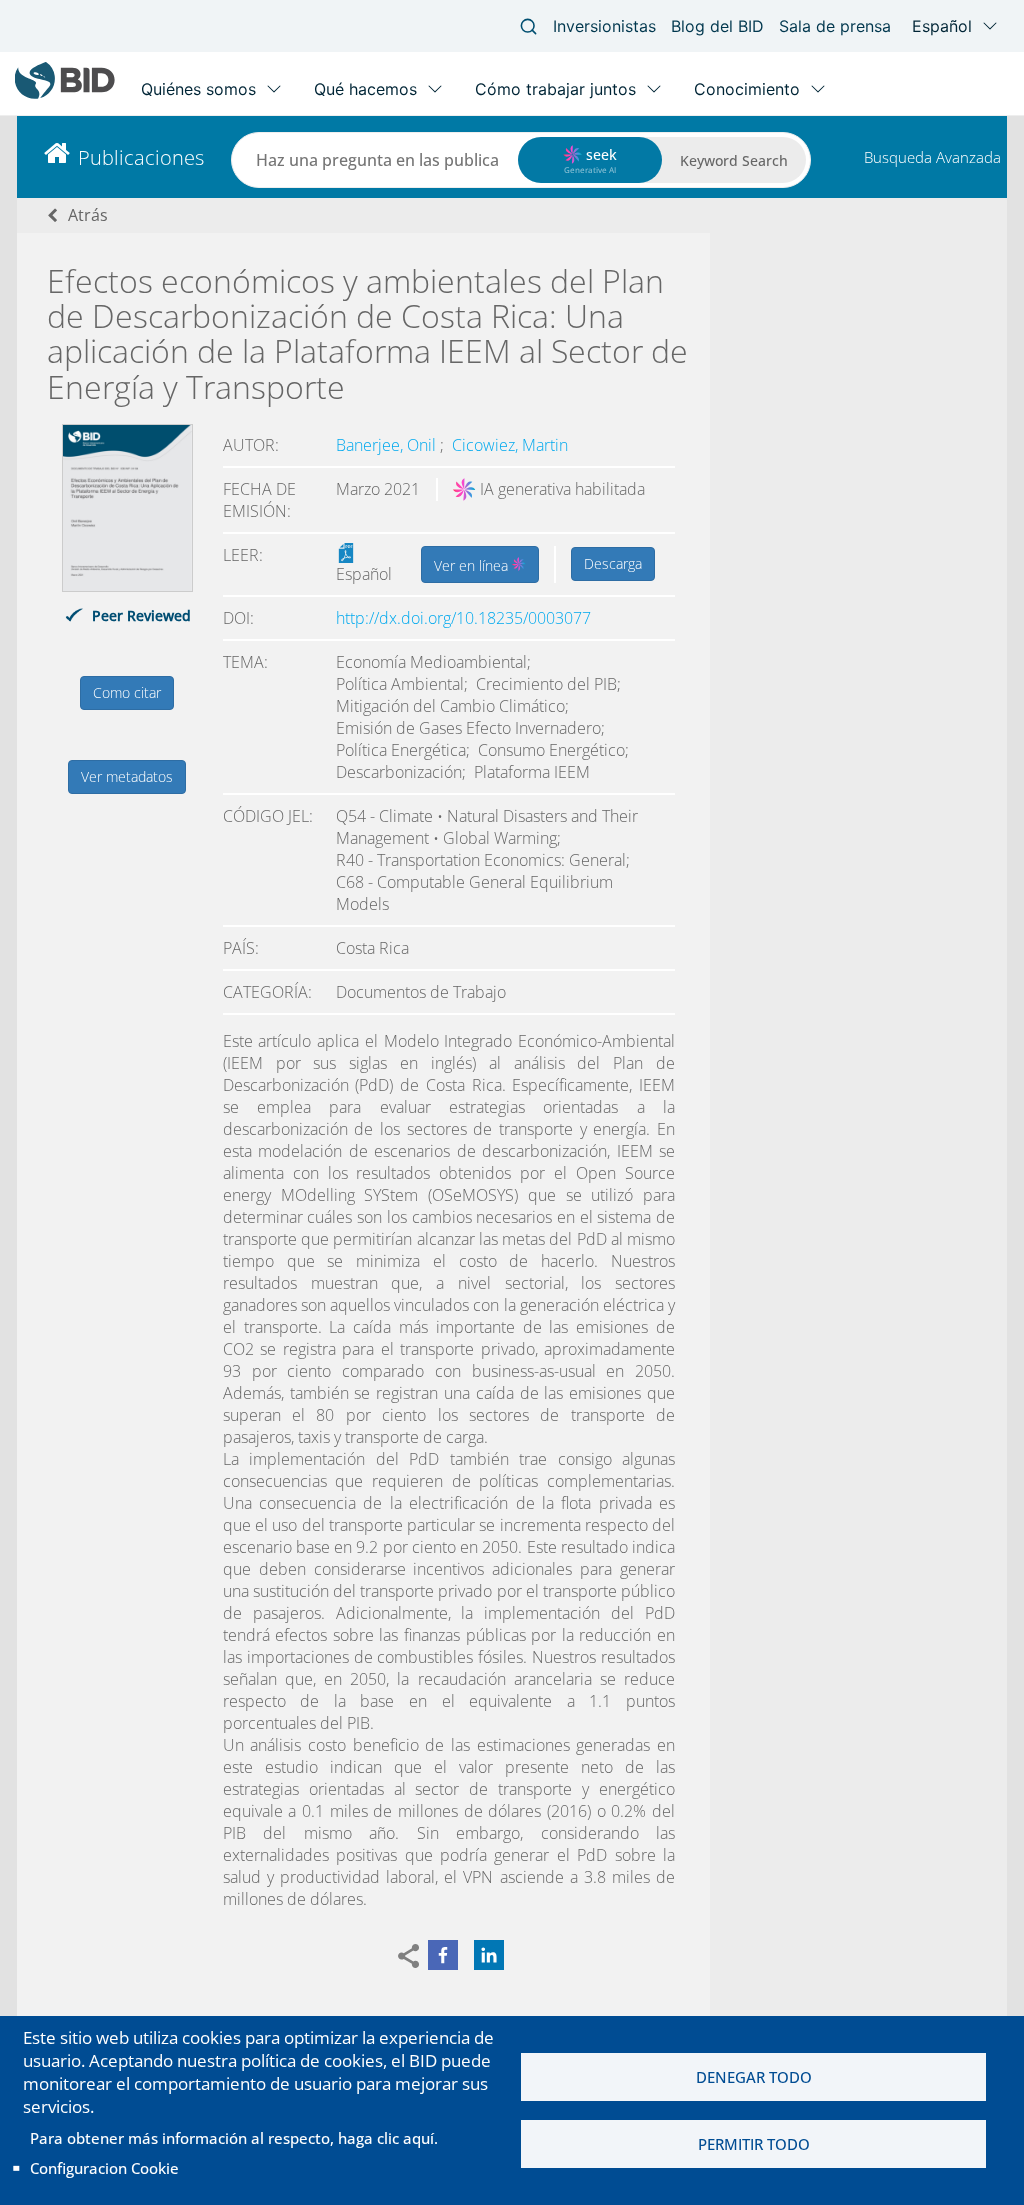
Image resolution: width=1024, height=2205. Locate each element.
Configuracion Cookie (104, 2168)
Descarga (613, 563)
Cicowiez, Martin (510, 445)
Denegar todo (754, 2077)
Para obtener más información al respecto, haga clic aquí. (234, 2138)
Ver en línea (473, 565)
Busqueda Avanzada (932, 157)
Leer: (243, 555)
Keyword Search (734, 160)
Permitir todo (754, 2144)
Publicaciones (141, 157)
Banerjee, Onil (388, 445)
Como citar (127, 692)
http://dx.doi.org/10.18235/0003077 (463, 618)
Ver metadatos (127, 776)
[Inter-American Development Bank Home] (65, 94)
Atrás (88, 215)
